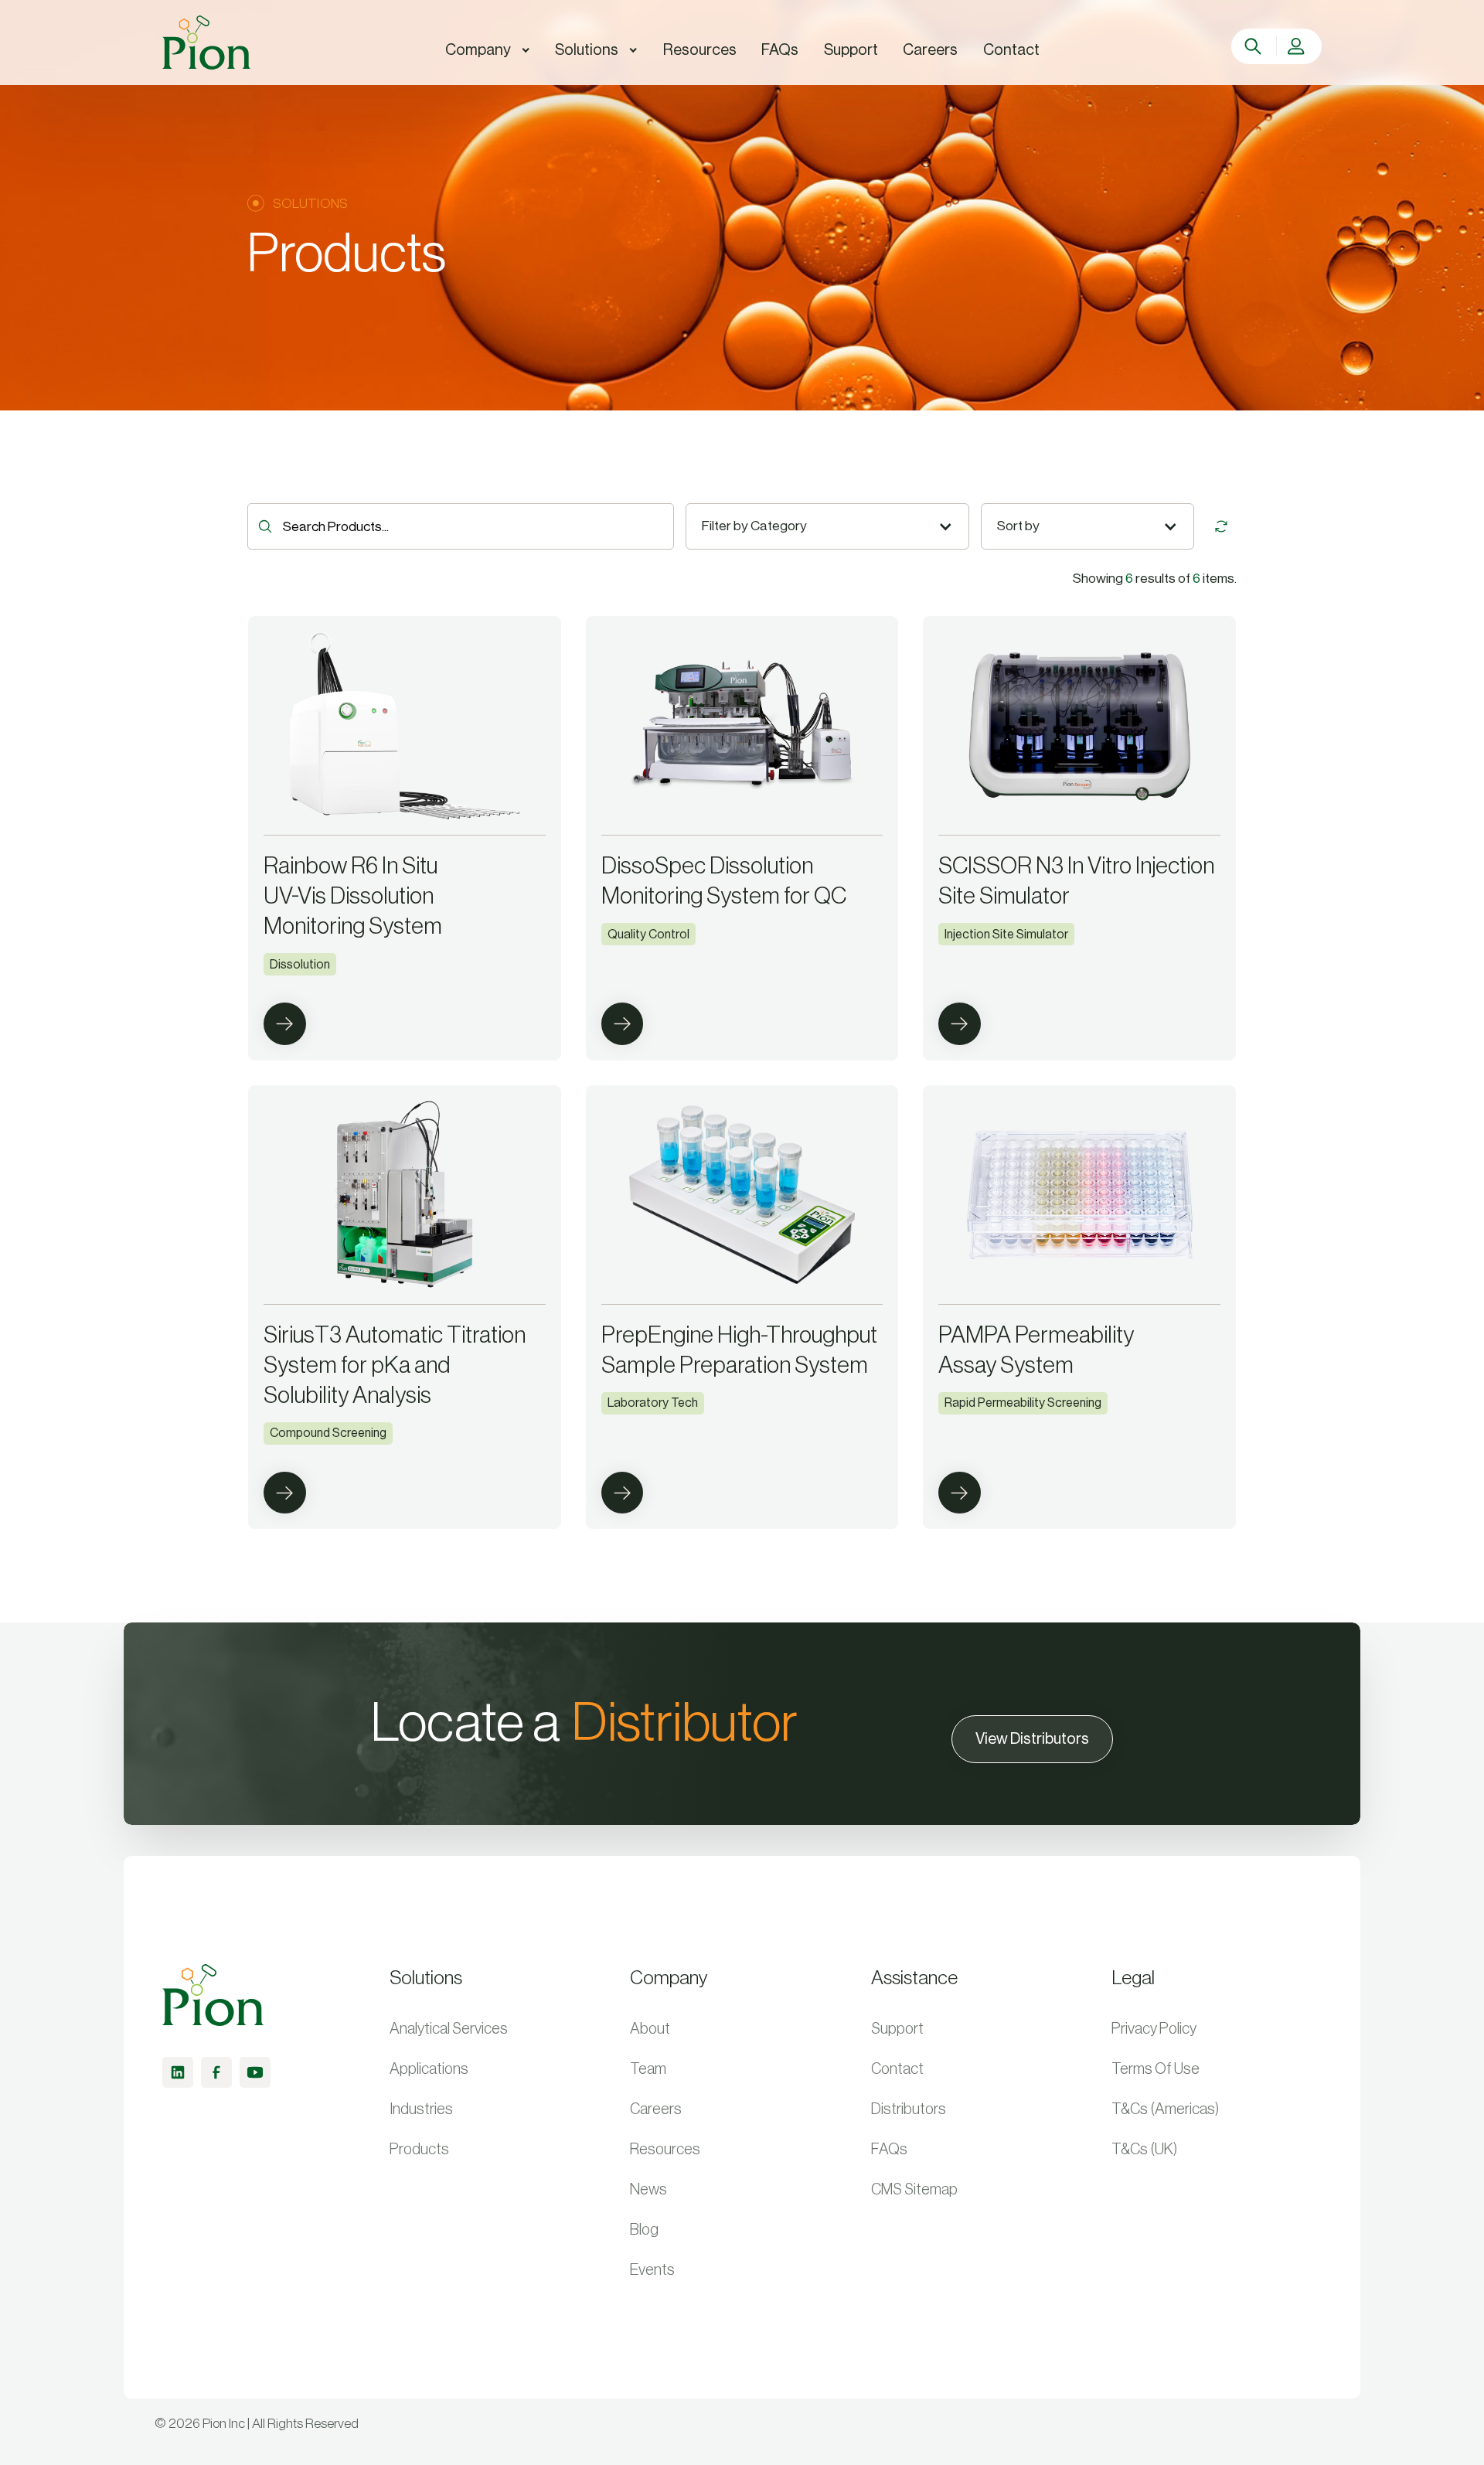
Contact (897, 2069)
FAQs (889, 2150)
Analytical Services (449, 2029)
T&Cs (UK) (1145, 2150)
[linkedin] (178, 2072)
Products (419, 2150)
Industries (421, 2109)
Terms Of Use (1156, 2069)
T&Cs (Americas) (1166, 2109)
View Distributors (1032, 1739)
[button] (488, 50)
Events (652, 2270)
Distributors (909, 2109)
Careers (656, 2109)
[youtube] (255, 2072)
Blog (644, 2230)
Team (648, 2069)
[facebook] (216, 2072)
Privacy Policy (1154, 2029)
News (648, 2190)
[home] (206, 43)
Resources (665, 2150)
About (650, 2029)
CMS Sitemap (914, 2190)
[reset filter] (1221, 526)
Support (897, 2029)
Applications (429, 2069)
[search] (1255, 46)
